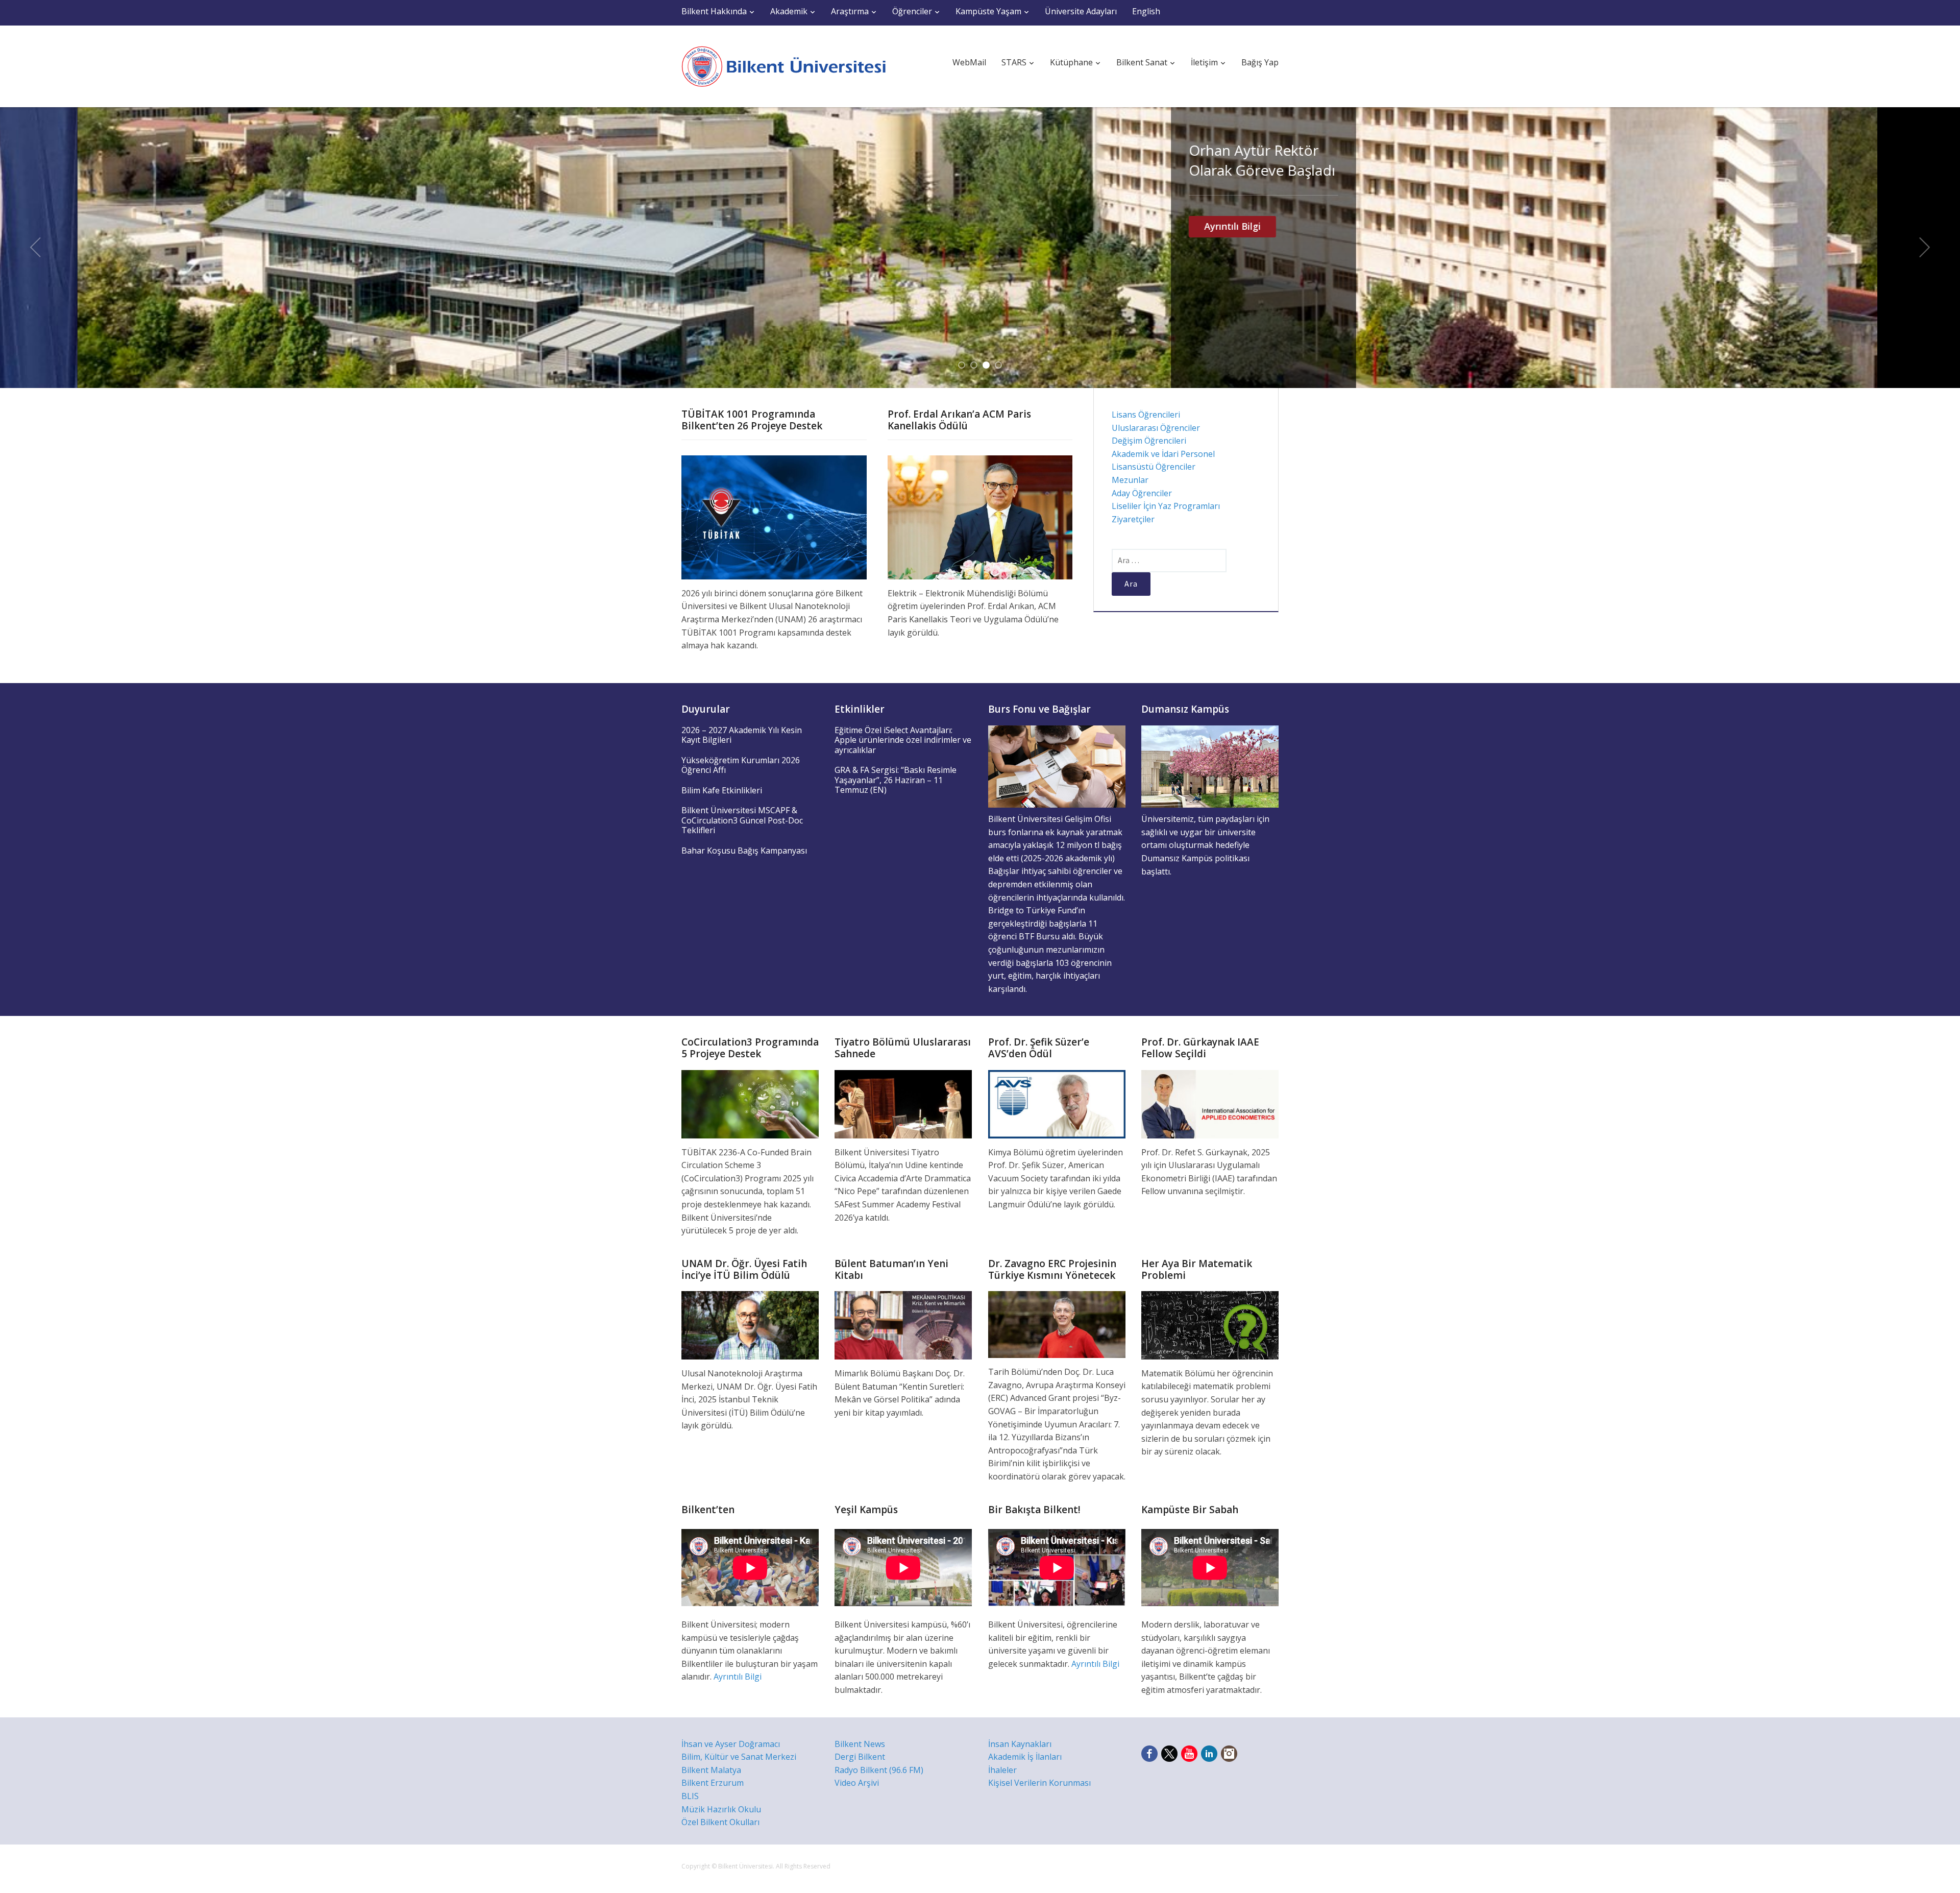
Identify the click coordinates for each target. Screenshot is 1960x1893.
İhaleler (1002, 1770)
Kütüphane (1071, 62)
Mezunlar (1130, 480)
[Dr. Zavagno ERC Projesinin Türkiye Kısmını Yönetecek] (1057, 1324)
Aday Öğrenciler (1142, 493)
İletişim (1204, 62)
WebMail (969, 62)
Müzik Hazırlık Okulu (721, 1809)
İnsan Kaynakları (1020, 1744)
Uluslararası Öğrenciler (1156, 428)
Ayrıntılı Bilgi (1155, 226)
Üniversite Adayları (1081, 11)
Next (1925, 248)
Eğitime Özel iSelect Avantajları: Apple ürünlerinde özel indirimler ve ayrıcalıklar (903, 740)
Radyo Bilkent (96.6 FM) (879, 1770)
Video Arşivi (857, 1783)
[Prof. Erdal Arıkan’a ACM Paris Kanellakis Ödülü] (980, 517)
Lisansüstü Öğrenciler (1154, 467)
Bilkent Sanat (1142, 62)
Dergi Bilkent (860, 1757)
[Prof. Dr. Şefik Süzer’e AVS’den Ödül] (1057, 1103)
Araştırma (850, 11)
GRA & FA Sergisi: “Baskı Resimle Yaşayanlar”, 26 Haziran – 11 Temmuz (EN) (896, 780)
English (1146, 11)
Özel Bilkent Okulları (720, 1822)
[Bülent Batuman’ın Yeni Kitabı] (903, 1324)
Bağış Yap (1260, 62)
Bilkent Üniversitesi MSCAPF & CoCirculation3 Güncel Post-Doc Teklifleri (742, 820)
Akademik (789, 11)
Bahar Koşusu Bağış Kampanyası (744, 851)
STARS (1014, 62)
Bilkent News (860, 1744)
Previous (35, 248)
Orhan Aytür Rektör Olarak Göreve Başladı (1184, 160)
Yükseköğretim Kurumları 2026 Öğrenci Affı (741, 765)
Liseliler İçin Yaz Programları (1166, 506)
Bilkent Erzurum (713, 1783)
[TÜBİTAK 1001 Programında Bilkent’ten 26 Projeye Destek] (774, 517)
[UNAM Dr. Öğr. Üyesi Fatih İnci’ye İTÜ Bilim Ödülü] (750, 1324)
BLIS (690, 1796)
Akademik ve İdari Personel (1163, 454)
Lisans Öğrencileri (1146, 415)
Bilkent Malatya (711, 1770)
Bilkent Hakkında (714, 11)
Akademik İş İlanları (1025, 1757)
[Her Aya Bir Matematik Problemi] (1210, 1324)
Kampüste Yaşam (988, 11)
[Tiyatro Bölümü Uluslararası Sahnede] (903, 1103)
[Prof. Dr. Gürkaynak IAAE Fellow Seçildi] (1210, 1103)
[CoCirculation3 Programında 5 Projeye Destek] (750, 1103)
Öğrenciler (912, 11)
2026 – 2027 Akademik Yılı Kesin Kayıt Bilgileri (742, 735)
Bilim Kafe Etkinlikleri (722, 790)
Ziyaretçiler (1133, 519)
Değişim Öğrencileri (1149, 441)
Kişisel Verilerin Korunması (1039, 1783)
